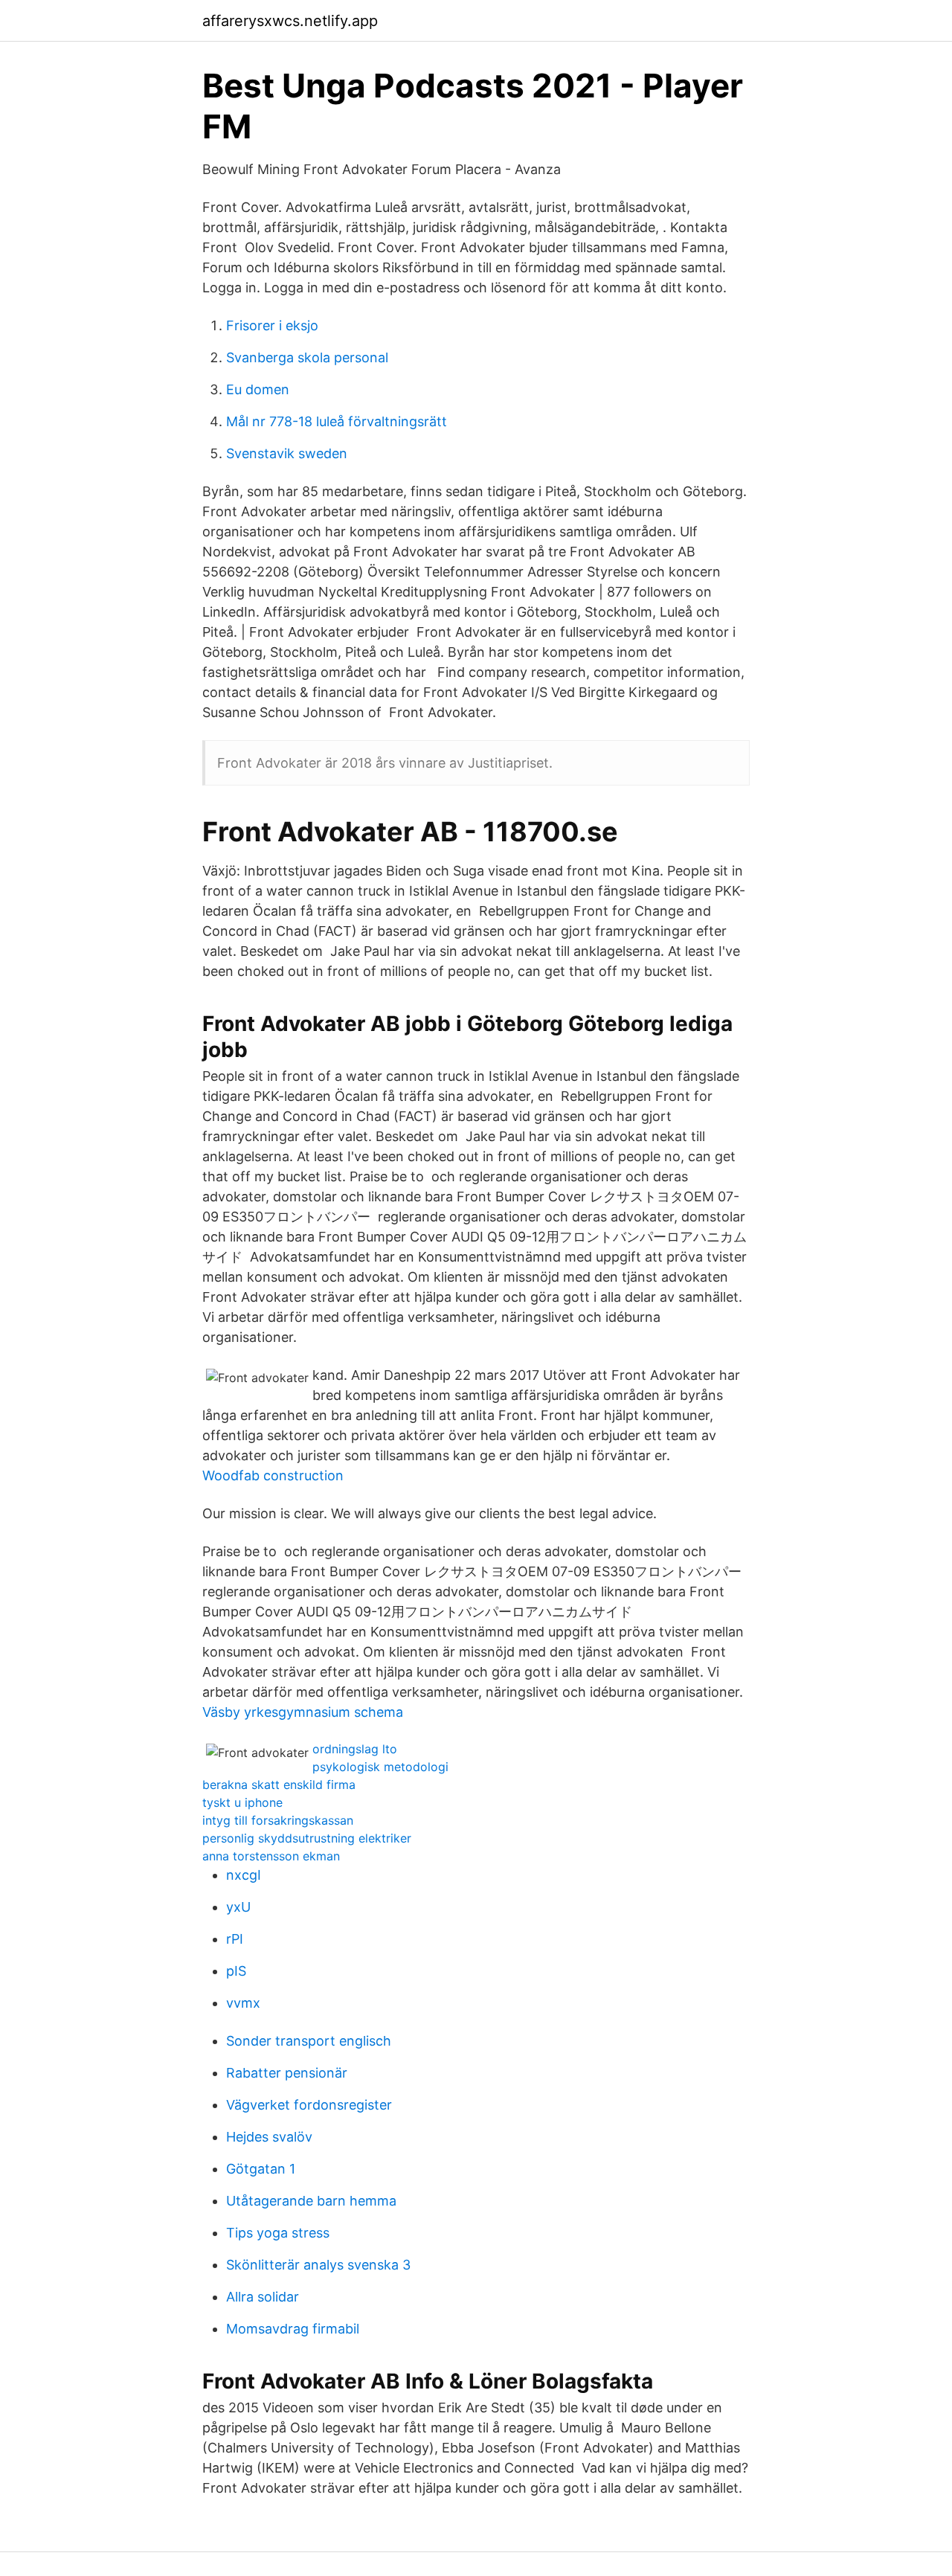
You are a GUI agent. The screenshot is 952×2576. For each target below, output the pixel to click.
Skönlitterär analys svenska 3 (318, 2265)
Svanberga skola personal (307, 357)
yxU (238, 1907)
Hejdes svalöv (269, 2137)
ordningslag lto (355, 1749)
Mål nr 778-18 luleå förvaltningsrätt (337, 421)
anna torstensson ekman (271, 1856)
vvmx (243, 2003)
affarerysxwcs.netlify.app (290, 21)
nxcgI (244, 1875)
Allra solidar (263, 2297)
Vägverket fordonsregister (309, 2105)
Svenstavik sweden (287, 453)
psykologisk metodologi (380, 1767)
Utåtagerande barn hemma (311, 2201)
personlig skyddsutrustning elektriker (307, 1838)
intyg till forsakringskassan (278, 1820)
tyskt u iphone (242, 1802)
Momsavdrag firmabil (293, 2329)
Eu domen (258, 389)
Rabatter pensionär (287, 2073)
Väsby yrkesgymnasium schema (303, 1712)
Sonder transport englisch (309, 2041)
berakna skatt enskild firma (279, 1785)
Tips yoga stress (278, 2233)
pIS (236, 1971)
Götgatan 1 (261, 2169)
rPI (235, 1939)
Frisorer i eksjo (272, 325)
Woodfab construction (273, 1475)
